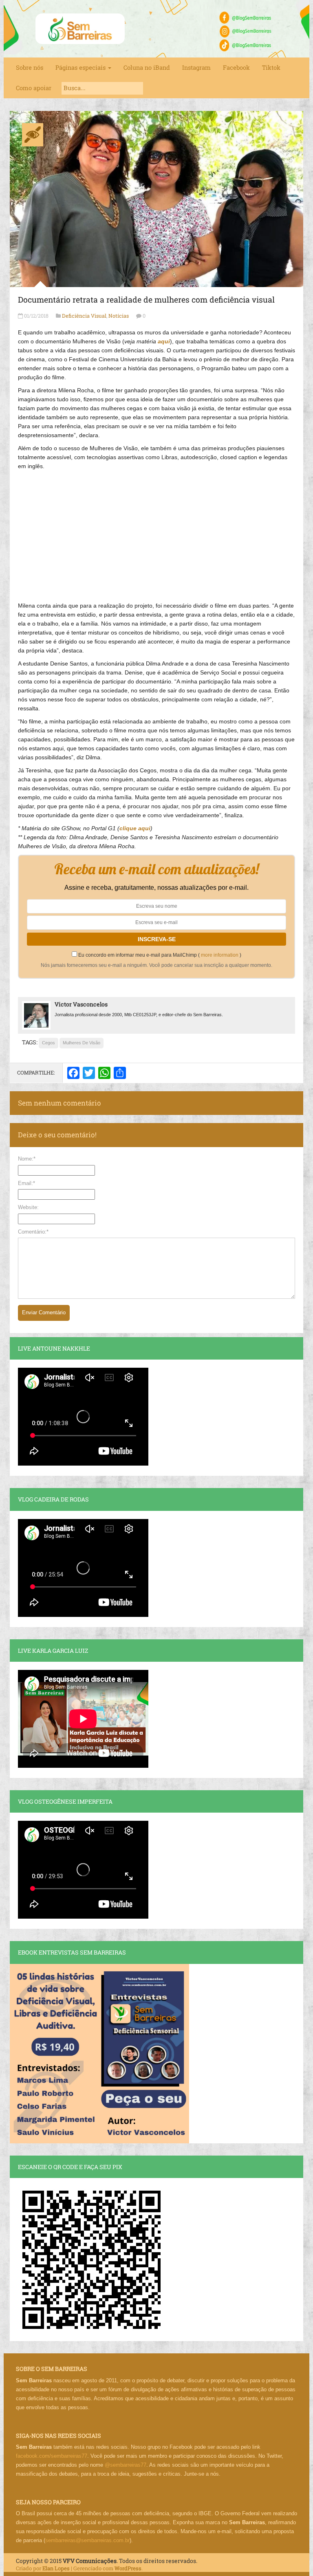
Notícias (119, 316)
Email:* (26, 1183)
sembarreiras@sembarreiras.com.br (87, 2540)
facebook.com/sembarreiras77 (52, 2456)
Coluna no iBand (147, 67)
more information (220, 955)
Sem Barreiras (80, 29)
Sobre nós (30, 67)
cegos (48, 1043)
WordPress (128, 2568)
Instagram (196, 67)
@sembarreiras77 (126, 2465)
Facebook (236, 67)
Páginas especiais (81, 67)
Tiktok (271, 67)
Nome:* (27, 1159)
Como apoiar (34, 88)
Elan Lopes (56, 2568)
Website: (28, 1207)
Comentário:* (33, 1232)
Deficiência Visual (84, 316)
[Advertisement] (156, 532)
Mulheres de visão (82, 1043)
